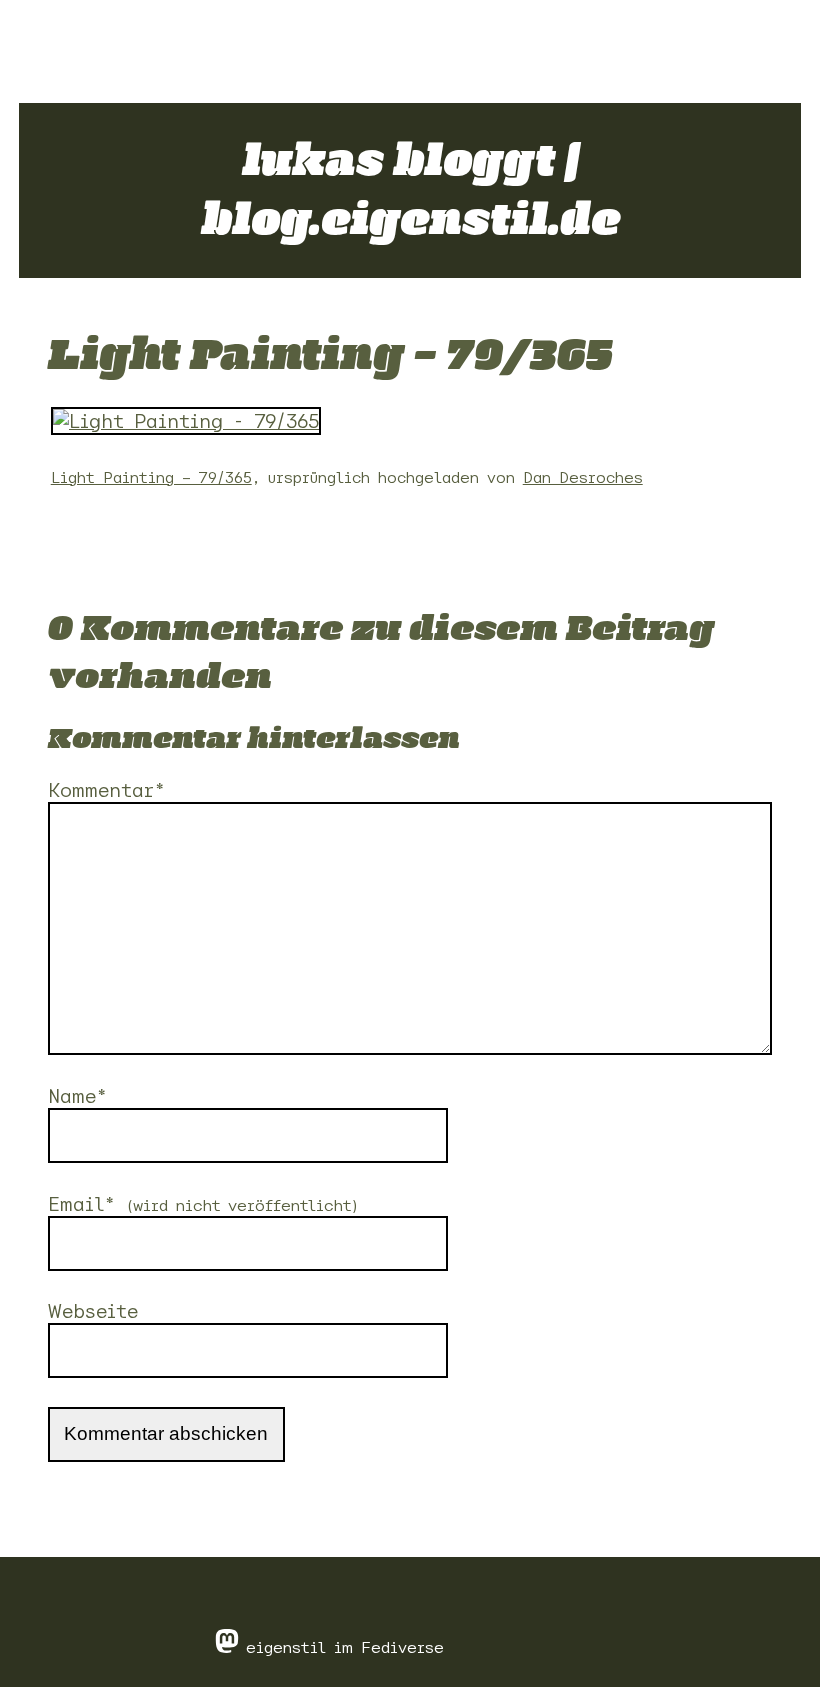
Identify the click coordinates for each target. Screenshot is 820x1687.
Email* (204, 1204)
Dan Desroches (583, 477)
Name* (77, 1096)
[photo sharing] (186, 428)
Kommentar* (106, 790)
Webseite (93, 1311)
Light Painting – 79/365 (151, 477)
